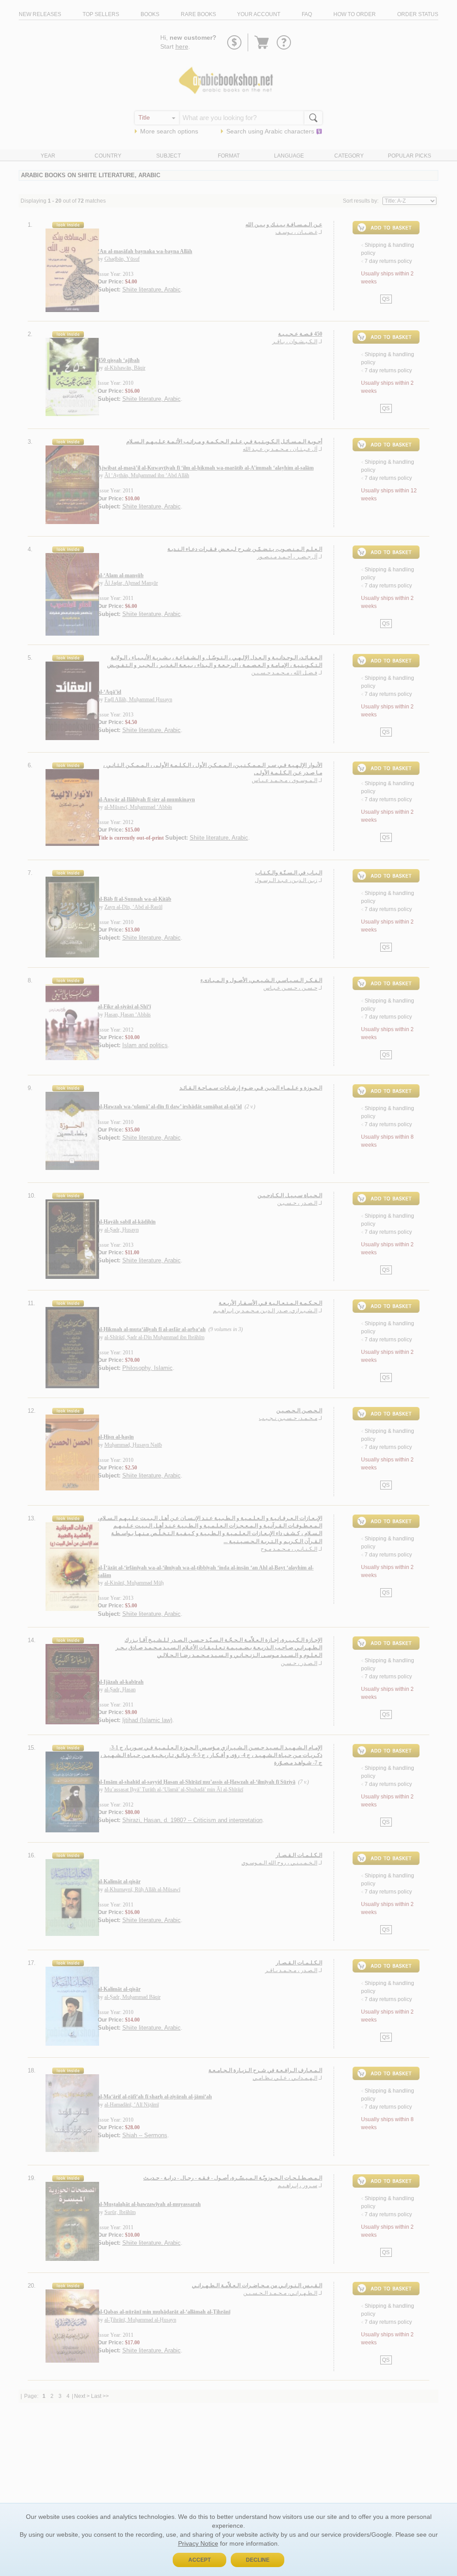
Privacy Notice (198, 2543)
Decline (258, 2560)
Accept (199, 2560)
